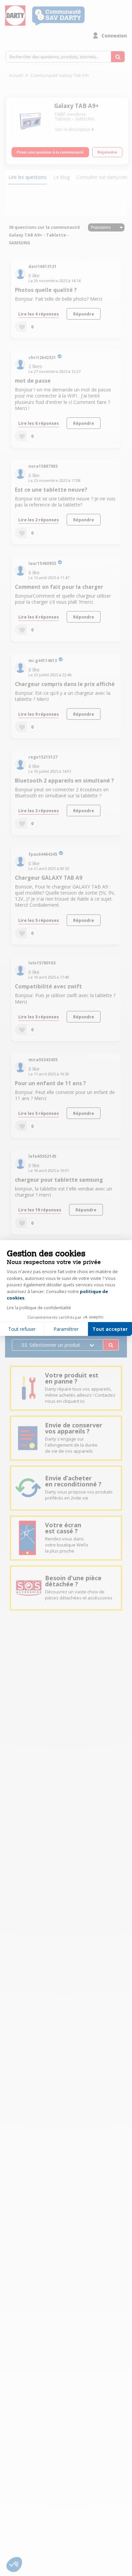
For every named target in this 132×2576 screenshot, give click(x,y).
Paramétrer (66, 1329)
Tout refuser (22, 1329)
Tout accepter (110, 1329)
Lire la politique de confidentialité (39, 1308)
